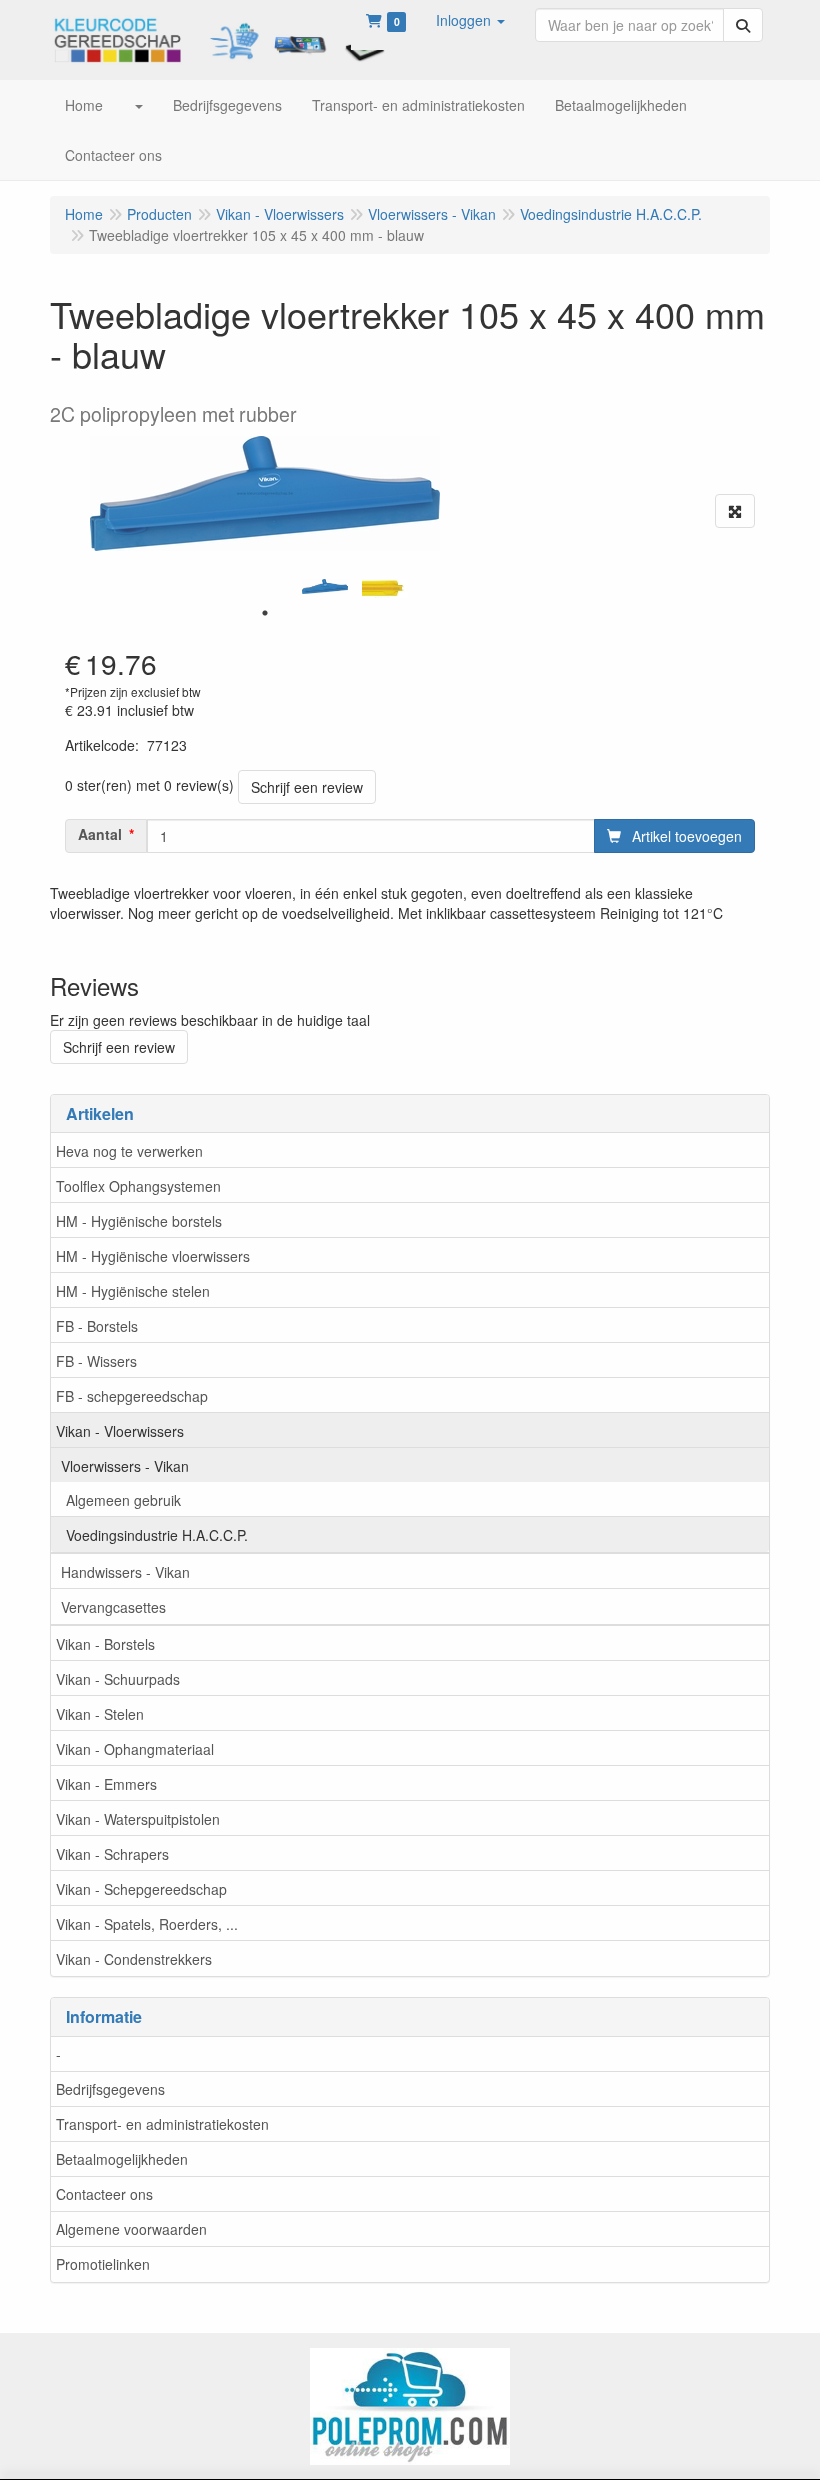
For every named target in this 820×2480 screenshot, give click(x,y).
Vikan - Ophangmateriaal (135, 1749)
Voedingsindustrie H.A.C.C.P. (157, 1535)
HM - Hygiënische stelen (133, 1291)
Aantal (100, 834)
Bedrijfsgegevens (110, 2089)
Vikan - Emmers (106, 1784)
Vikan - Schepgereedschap (141, 1889)
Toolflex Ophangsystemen (138, 1186)
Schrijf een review (307, 787)
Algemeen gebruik (123, 1500)
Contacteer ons (104, 2194)
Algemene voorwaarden (131, 2229)
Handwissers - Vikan (125, 1572)
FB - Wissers (96, 1361)
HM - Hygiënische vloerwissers (153, 1256)
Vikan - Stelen (100, 1714)
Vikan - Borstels (105, 1644)
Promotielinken (103, 2264)
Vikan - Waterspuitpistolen (138, 1819)
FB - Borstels (97, 1326)
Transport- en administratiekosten (162, 2124)
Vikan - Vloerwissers (120, 1431)
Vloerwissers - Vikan (125, 1466)
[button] (470, 20)
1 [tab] (265, 613)
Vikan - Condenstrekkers (134, 1959)
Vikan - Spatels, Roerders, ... (147, 1924)
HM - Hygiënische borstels (139, 1221)
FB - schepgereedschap (132, 1396)
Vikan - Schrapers (112, 1854)
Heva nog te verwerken (129, 1151)
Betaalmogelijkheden (122, 2159)
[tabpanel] (325, 586)
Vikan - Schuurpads (118, 1679)
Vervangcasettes (113, 1607)
